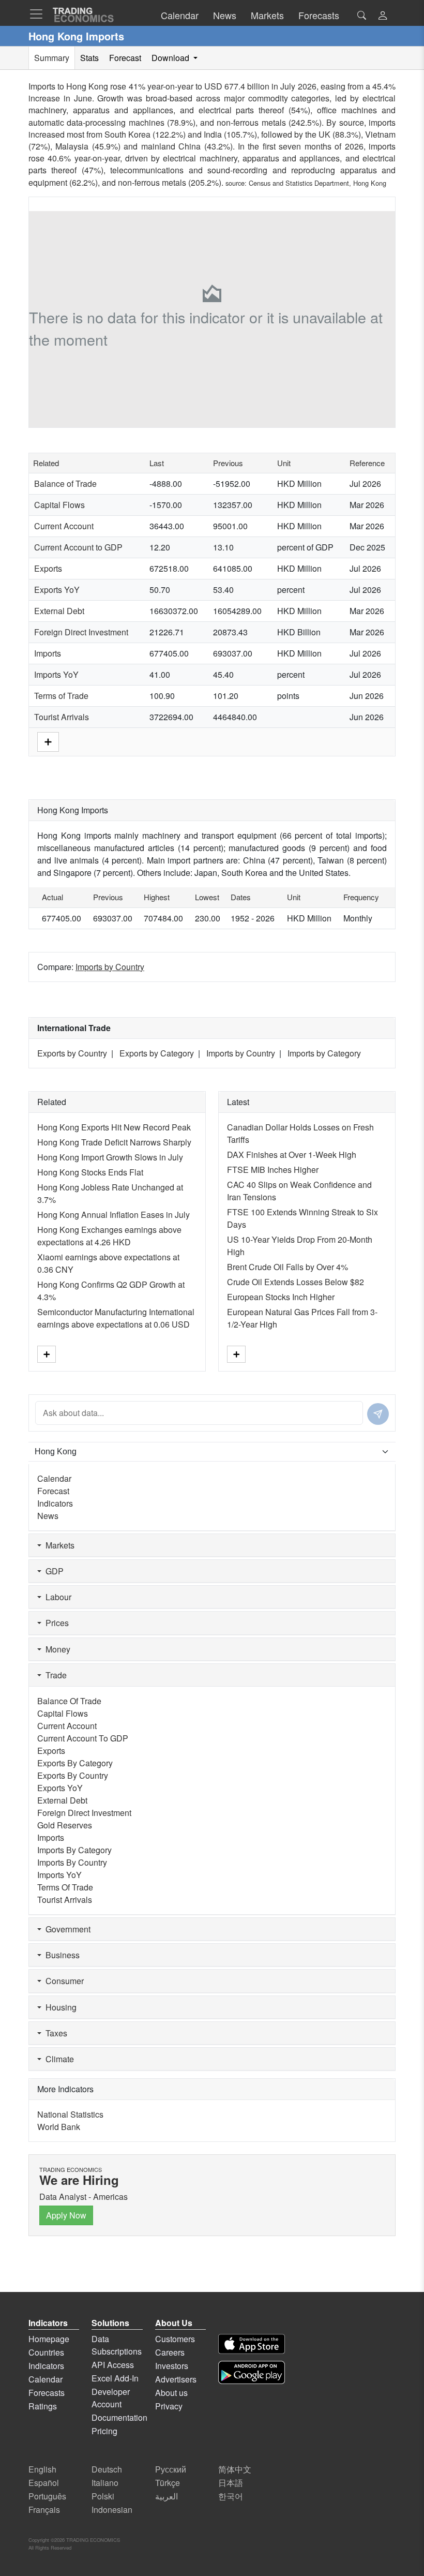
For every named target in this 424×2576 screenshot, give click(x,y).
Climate (58, 2059)
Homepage (49, 2339)
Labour (56, 1597)
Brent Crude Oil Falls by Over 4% (287, 1267)
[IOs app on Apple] (252, 2344)
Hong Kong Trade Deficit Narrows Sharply (114, 1142)
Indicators (55, 1503)
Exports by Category (157, 1053)
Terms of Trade (61, 696)
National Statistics (70, 2114)
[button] (383, 16)
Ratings (43, 2406)
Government (66, 1929)
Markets (58, 1545)
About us (171, 2393)
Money (56, 1649)
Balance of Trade (65, 483)
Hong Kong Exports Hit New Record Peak (114, 1127)
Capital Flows (59, 505)
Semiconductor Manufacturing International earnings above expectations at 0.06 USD (116, 1318)
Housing (59, 2007)
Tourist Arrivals (62, 717)
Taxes (54, 2033)
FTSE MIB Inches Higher (273, 1170)
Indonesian (112, 2510)
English (42, 2469)
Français (44, 2510)
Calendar (54, 1478)
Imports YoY (56, 674)
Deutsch (107, 2469)
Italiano (105, 2483)
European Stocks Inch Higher (281, 1297)
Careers (170, 2352)
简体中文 (235, 2469)
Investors (172, 2366)
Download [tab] (171, 58)
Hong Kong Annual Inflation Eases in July (113, 1215)
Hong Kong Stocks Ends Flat (90, 1172)
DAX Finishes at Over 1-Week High (292, 1155)
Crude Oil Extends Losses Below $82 (296, 1282)
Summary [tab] (52, 58)
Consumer (63, 1981)
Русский (171, 2469)
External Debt (59, 611)
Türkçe (168, 2483)
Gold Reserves (65, 1825)
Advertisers (176, 2379)
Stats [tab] (89, 58)
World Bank (59, 2127)
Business (60, 1955)
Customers (175, 2339)
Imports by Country (110, 967)
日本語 (231, 2483)
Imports (48, 653)
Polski (103, 2496)
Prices (55, 1623)
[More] (48, 741)
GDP (52, 1571)
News (48, 1516)
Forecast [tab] (125, 58)
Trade (54, 1675)
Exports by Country (72, 1053)
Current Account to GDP (78, 547)
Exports (48, 568)
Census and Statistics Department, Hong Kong (317, 183)
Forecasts (47, 2393)
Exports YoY (57, 590)
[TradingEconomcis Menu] (39, 14)
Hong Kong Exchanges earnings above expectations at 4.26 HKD (109, 1236)
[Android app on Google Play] (252, 2372)
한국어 (231, 2496)
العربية (166, 2496)
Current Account (64, 526)
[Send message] (378, 1414)
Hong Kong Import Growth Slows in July (110, 1157)
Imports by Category (324, 1053)
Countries (46, 2352)
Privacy (169, 2406)
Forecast (53, 1491)
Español (44, 2483)
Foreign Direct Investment (81, 632)
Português (47, 2496)
